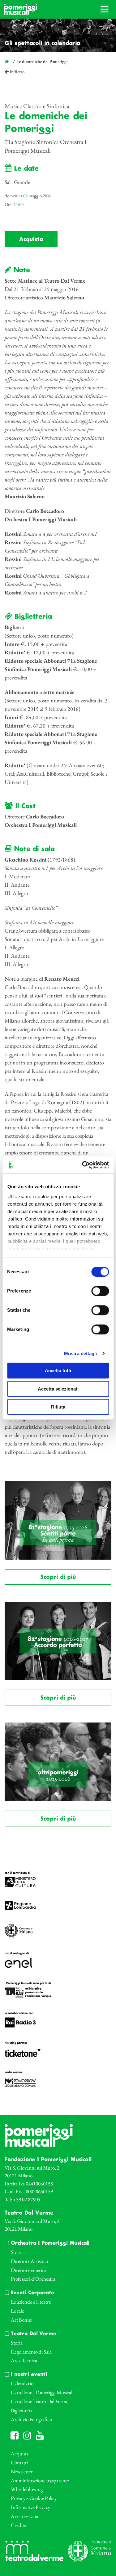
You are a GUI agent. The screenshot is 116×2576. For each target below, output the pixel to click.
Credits (18, 2525)
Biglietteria (22, 2410)
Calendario (22, 2383)
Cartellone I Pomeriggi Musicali (42, 2392)
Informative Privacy (30, 2507)
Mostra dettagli (81, 1353)
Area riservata (25, 2516)
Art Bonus (21, 2320)
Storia (17, 2252)
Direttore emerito (28, 2270)
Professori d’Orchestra (33, 2279)
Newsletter (22, 2471)
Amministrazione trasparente (40, 2480)
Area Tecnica (24, 2360)
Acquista (31, 240)
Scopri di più (58, 1577)
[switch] (100, 1291)
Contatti (19, 2462)
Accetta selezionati (58, 1389)
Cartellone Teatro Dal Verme (40, 2401)
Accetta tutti (58, 1371)
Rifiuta (58, 1407)
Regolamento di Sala (31, 2352)
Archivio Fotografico (31, 2419)
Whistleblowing (27, 2489)
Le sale (17, 2311)
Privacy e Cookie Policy (34, 2498)
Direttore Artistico (29, 2261)
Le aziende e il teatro (31, 2302)
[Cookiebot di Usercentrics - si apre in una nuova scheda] (83, 1165)
